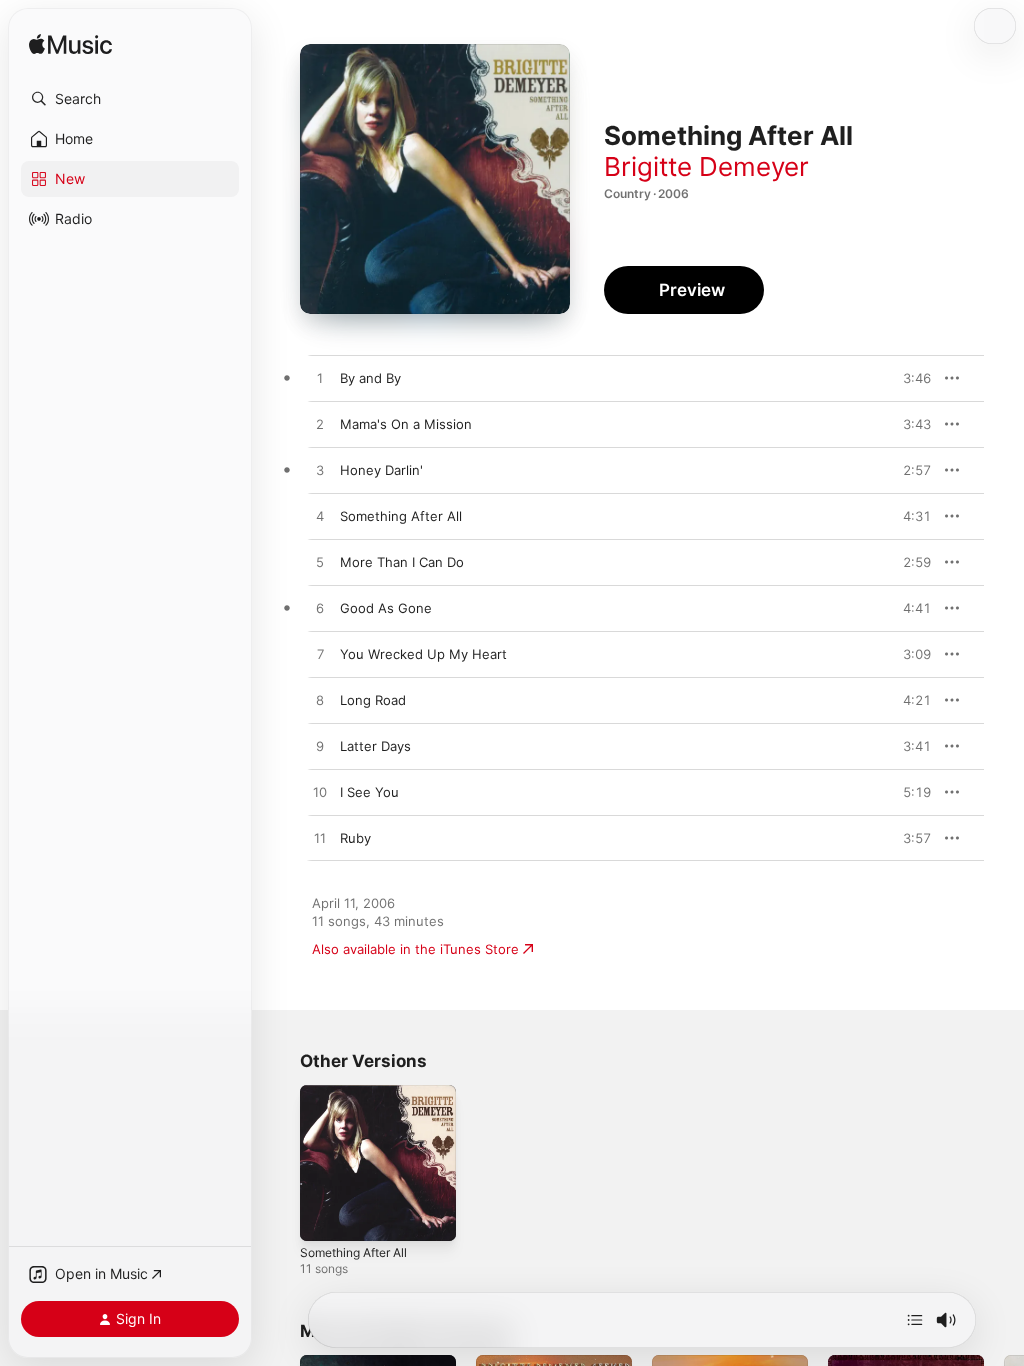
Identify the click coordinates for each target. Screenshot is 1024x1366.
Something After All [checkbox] (401, 516)
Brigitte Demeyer (706, 166)
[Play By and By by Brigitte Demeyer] (320, 379)
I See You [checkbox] (369, 792)
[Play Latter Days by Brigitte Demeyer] (320, 747)
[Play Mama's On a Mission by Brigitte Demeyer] (320, 425)
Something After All (353, 1252)
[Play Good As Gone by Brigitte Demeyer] (320, 609)
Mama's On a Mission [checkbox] (406, 424)
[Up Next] (915, 1320)
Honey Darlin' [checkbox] (381, 470)
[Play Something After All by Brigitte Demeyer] (320, 517)
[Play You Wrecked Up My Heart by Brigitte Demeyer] (320, 655)
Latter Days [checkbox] (375, 746)
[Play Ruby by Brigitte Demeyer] (320, 839)
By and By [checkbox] (370, 378)
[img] (70, 45)
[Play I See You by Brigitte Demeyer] (320, 793)
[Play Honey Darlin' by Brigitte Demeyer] (320, 471)
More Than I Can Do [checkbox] (402, 562)
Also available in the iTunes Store (415, 949)
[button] (130, 99)
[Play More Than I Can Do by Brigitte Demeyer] (320, 563)
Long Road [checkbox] (373, 700)
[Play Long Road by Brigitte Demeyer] (320, 701)
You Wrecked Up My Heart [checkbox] (423, 654)
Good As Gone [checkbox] (386, 608)
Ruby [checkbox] (355, 838)
